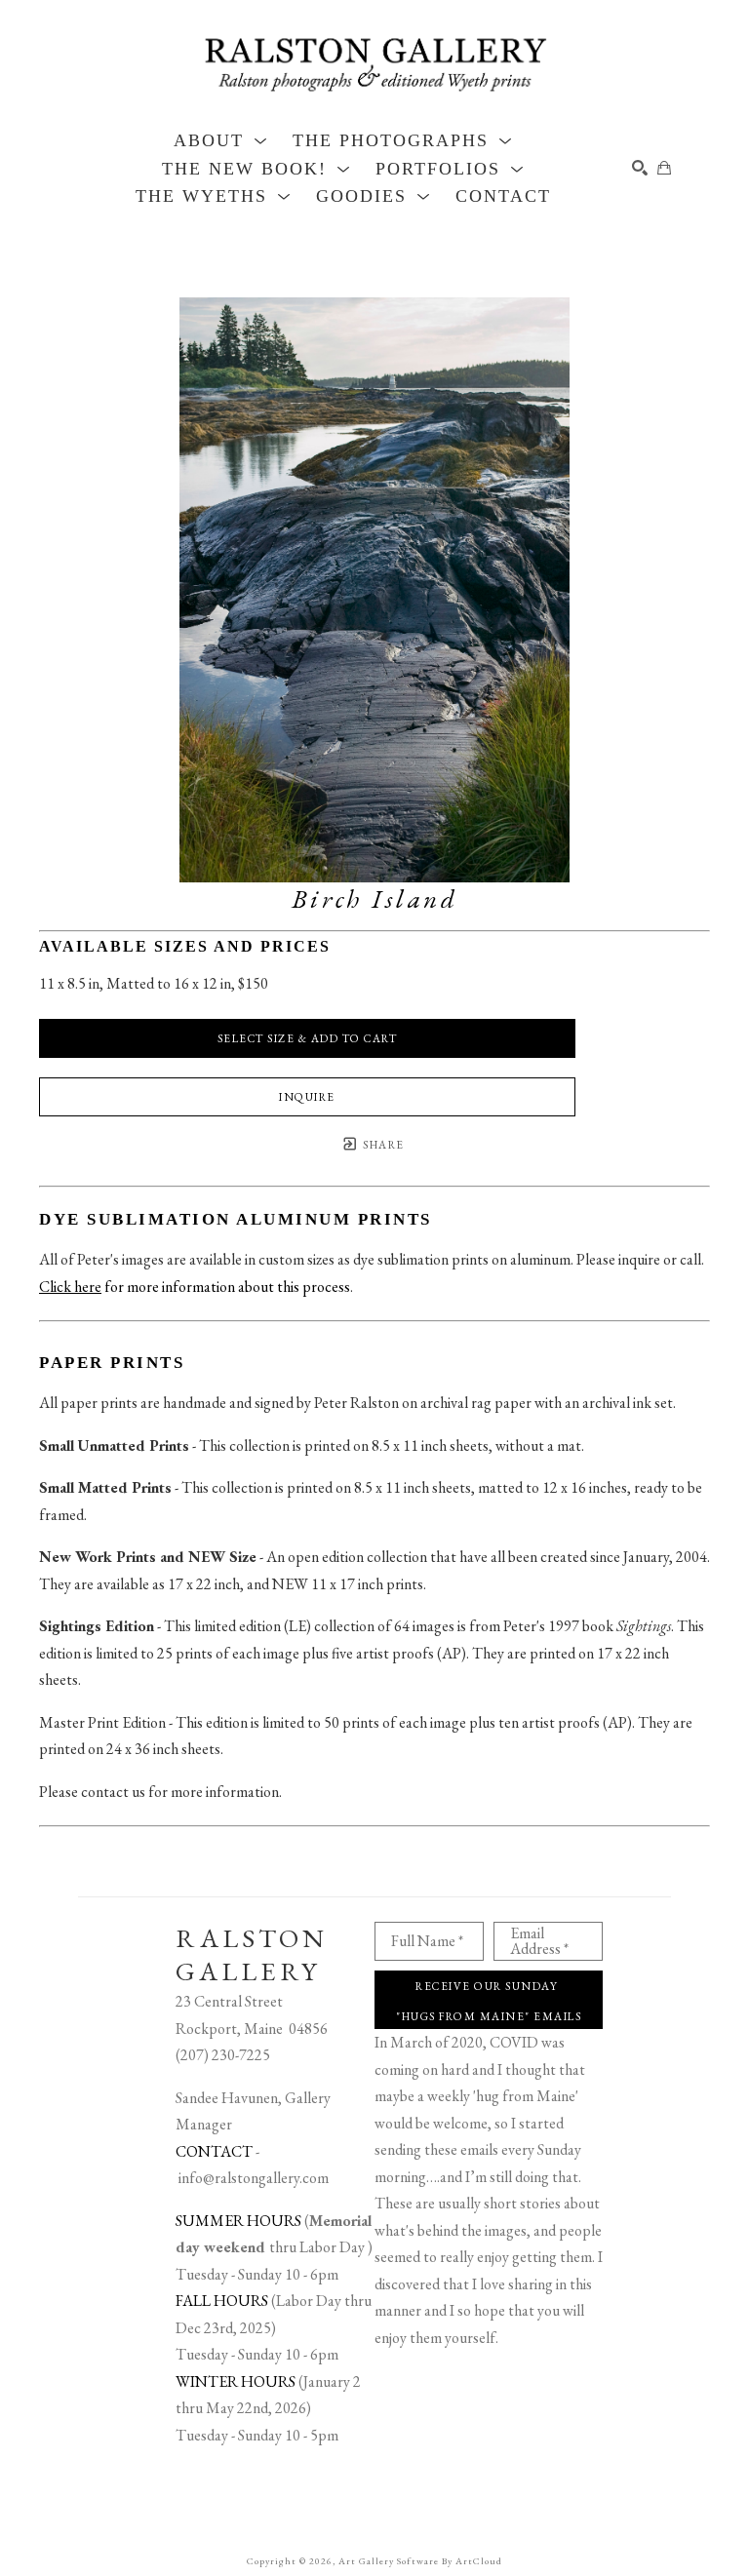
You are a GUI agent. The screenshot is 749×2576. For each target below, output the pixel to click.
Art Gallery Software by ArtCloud (420, 2561)
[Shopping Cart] (664, 168)
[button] (221, 140)
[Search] (640, 168)
